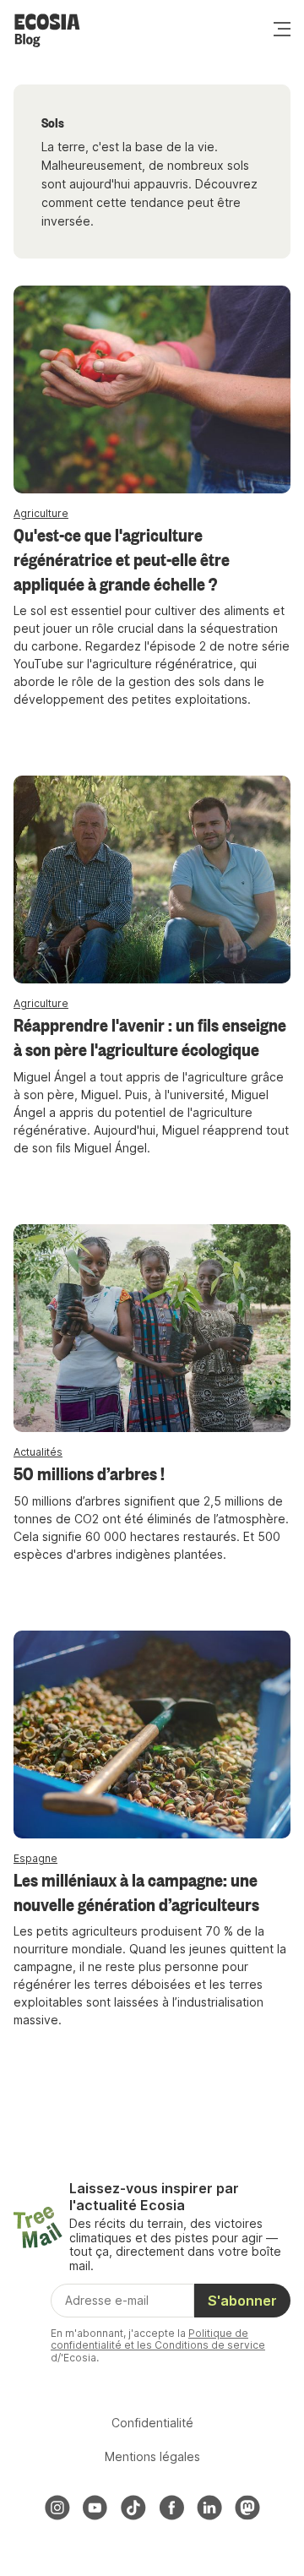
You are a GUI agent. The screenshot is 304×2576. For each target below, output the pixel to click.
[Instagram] (57, 2508)
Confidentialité (152, 2423)
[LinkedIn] (209, 2508)
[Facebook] (171, 2508)
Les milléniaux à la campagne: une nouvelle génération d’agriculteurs (136, 1891)
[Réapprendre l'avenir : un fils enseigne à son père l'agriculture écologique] (152, 880)
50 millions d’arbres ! (89, 1473)
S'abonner (242, 2301)
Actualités (38, 1452)
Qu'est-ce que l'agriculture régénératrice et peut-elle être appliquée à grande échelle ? (122, 558)
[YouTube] (95, 2508)
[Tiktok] (133, 2508)
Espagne (35, 1858)
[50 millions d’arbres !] (152, 1328)
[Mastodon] (247, 2508)
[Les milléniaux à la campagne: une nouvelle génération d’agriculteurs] (152, 1735)
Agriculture (41, 513)
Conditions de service (210, 2345)
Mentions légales (152, 2456)
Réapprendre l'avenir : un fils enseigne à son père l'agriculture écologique (150, 1036)
